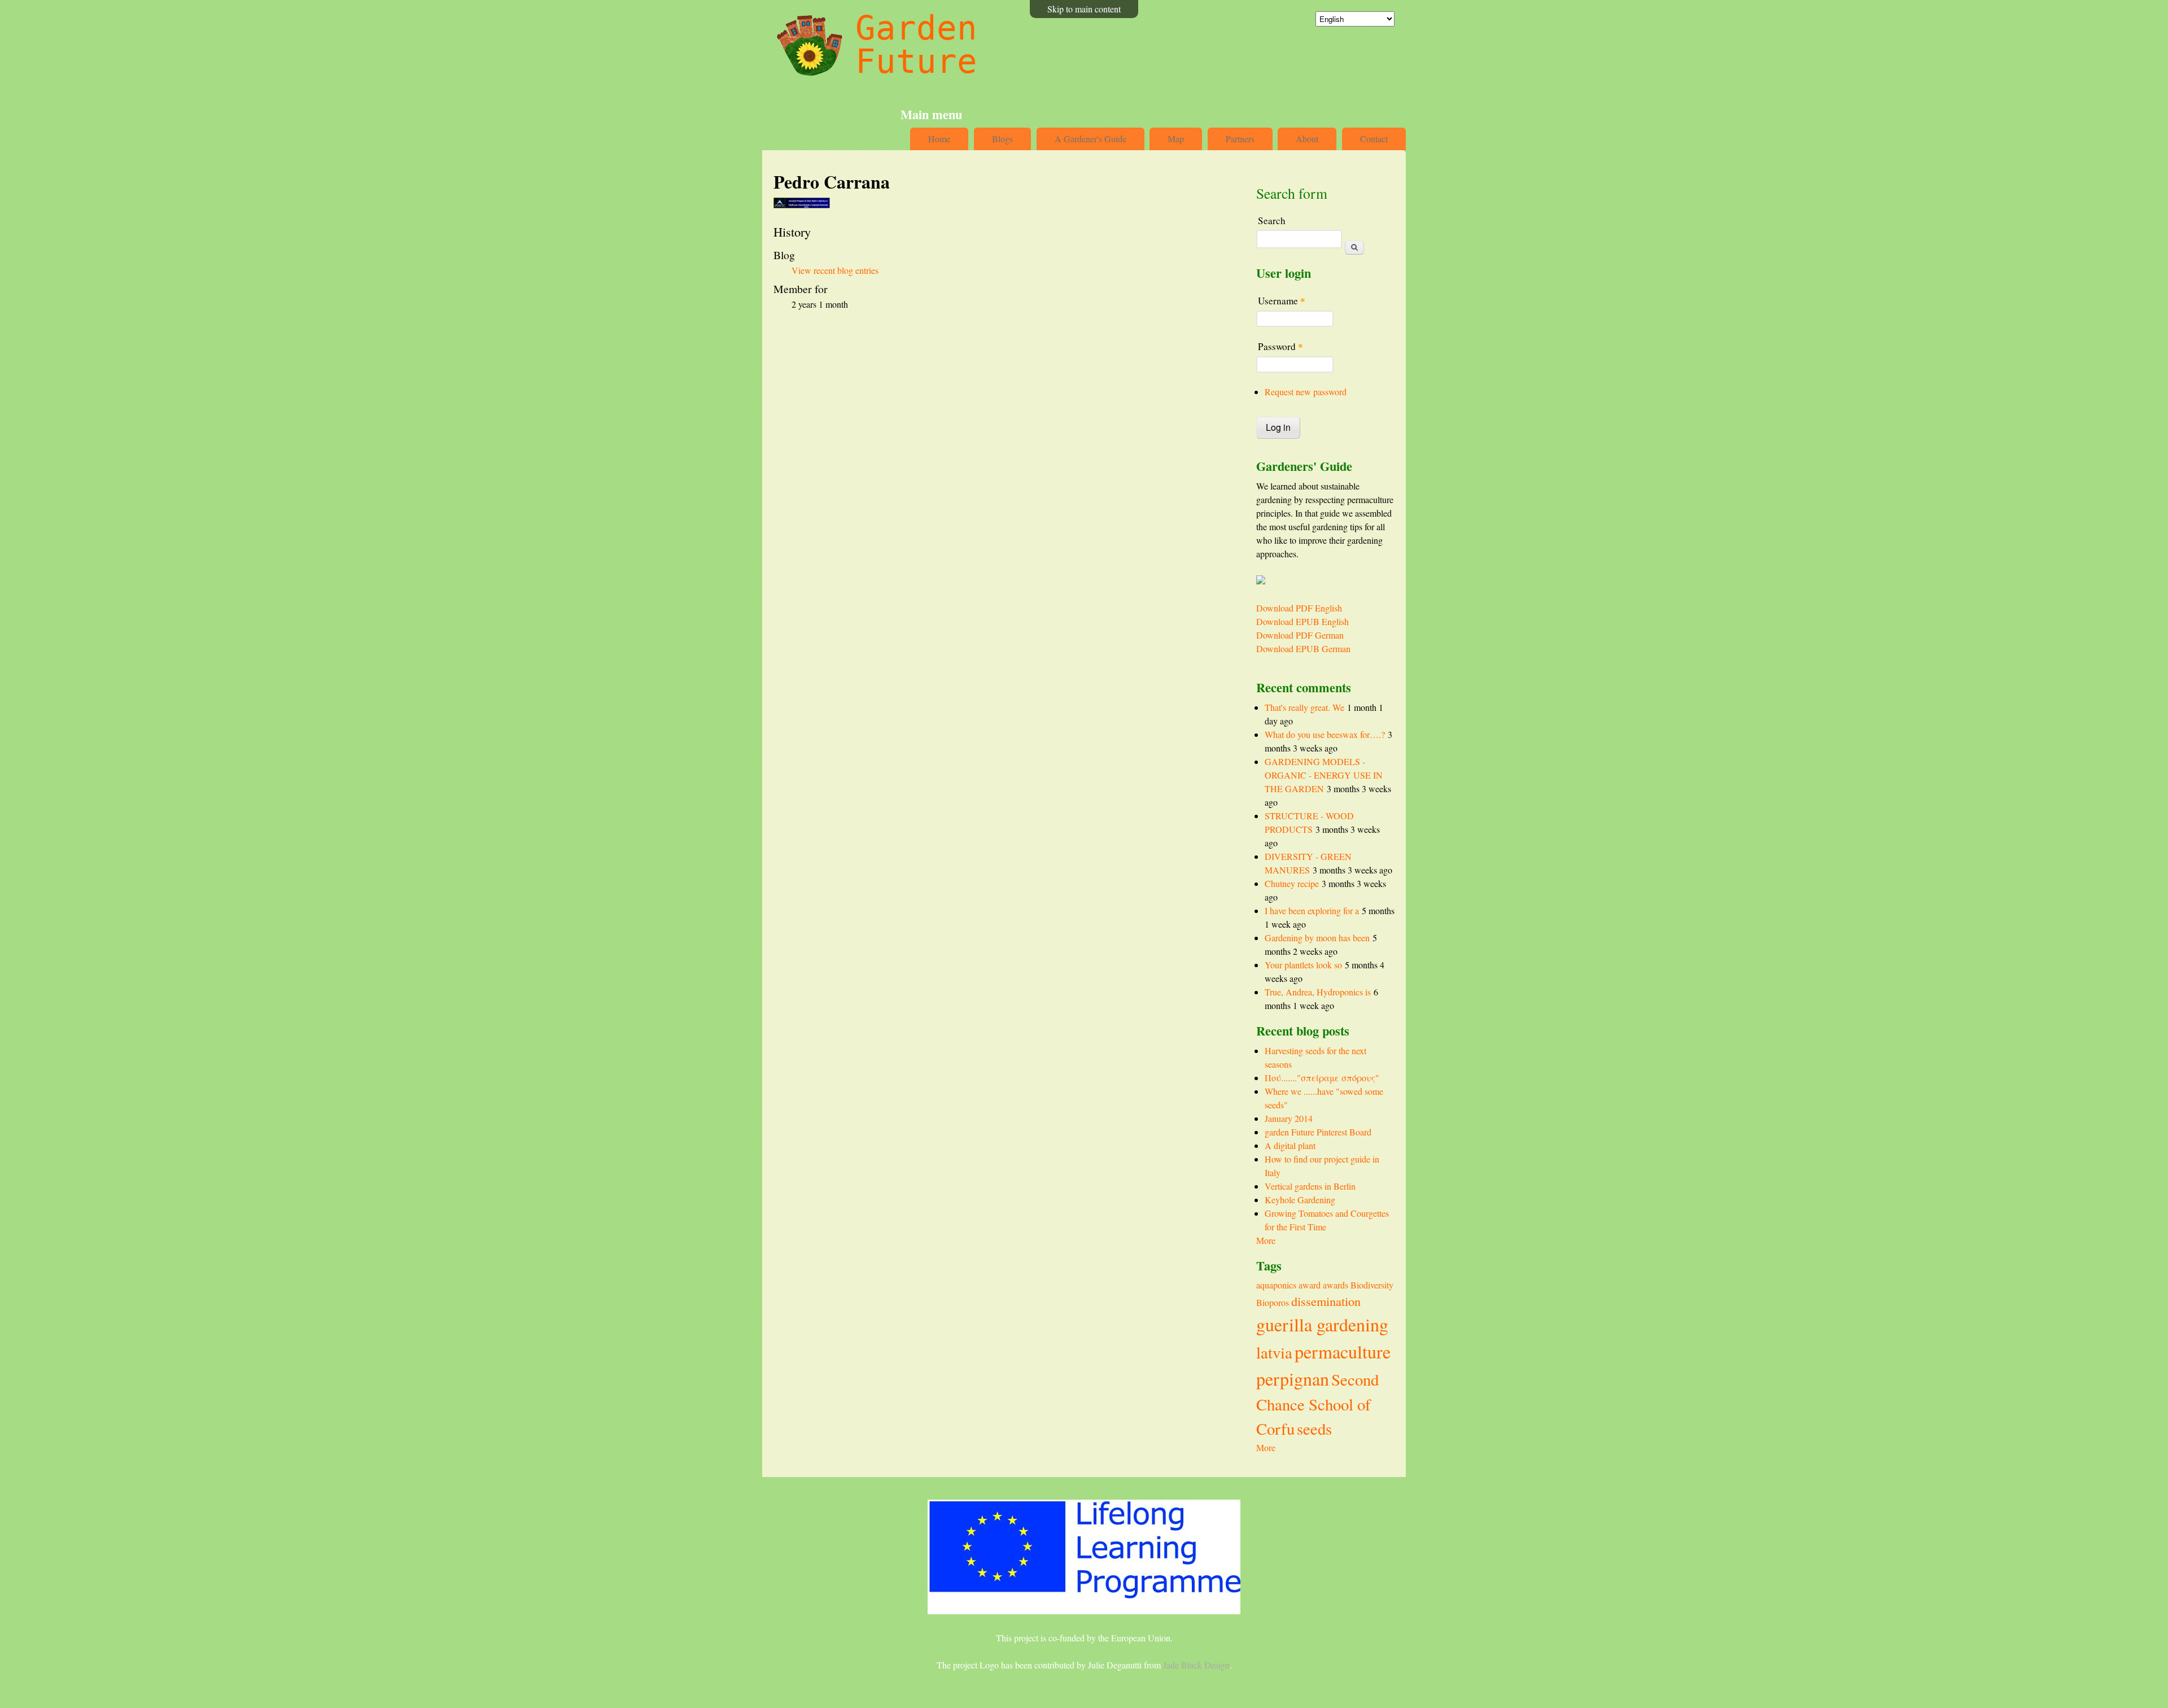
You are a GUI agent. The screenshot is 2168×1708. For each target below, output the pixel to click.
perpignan (1293, 1379)
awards (1336, 1285)
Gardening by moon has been (1317, 938)
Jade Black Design (1196, 1665)
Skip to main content (1084, 9)
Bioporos (1273, 1302)
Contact (1374, 139)
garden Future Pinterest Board (1318, 1132)
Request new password (1306, 392)
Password (1280, 346)
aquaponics (1276, 1285)
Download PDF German (1300, 635)
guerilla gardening (1322, 1324)
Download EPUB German (1303, 648)
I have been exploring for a (1312, 910)
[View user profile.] (802, 205)
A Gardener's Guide (1090, 139)
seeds (1314, 1429)
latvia (1274, 1352)
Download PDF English (1299, 608)
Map (1176, 139)
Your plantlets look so (1303, 965)
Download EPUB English (1302, 621)
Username (1282, 301)
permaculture (1343, 1351)
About (1307, 139)
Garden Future (916, 45)
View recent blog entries (835, 270)
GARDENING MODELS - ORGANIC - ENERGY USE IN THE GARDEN (1324, 775)
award (1310, 1285)
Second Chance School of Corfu (1317, 1404)
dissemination (1326, 1301)
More (1266, 1240)
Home (939, 139)
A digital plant (1290, 1145)
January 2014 (1289, 1118)
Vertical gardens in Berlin (1310, 1186)
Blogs (1002, 139)
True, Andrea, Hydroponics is (1318, 992)
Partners (1240, 139)
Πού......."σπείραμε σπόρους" (1322, 1078)
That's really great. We (1304, 707)
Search (1272, 220)
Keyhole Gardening (1300, 1200)
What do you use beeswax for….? (1325, 734)
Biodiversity (1372, 1285)
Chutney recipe (1292, 883)
